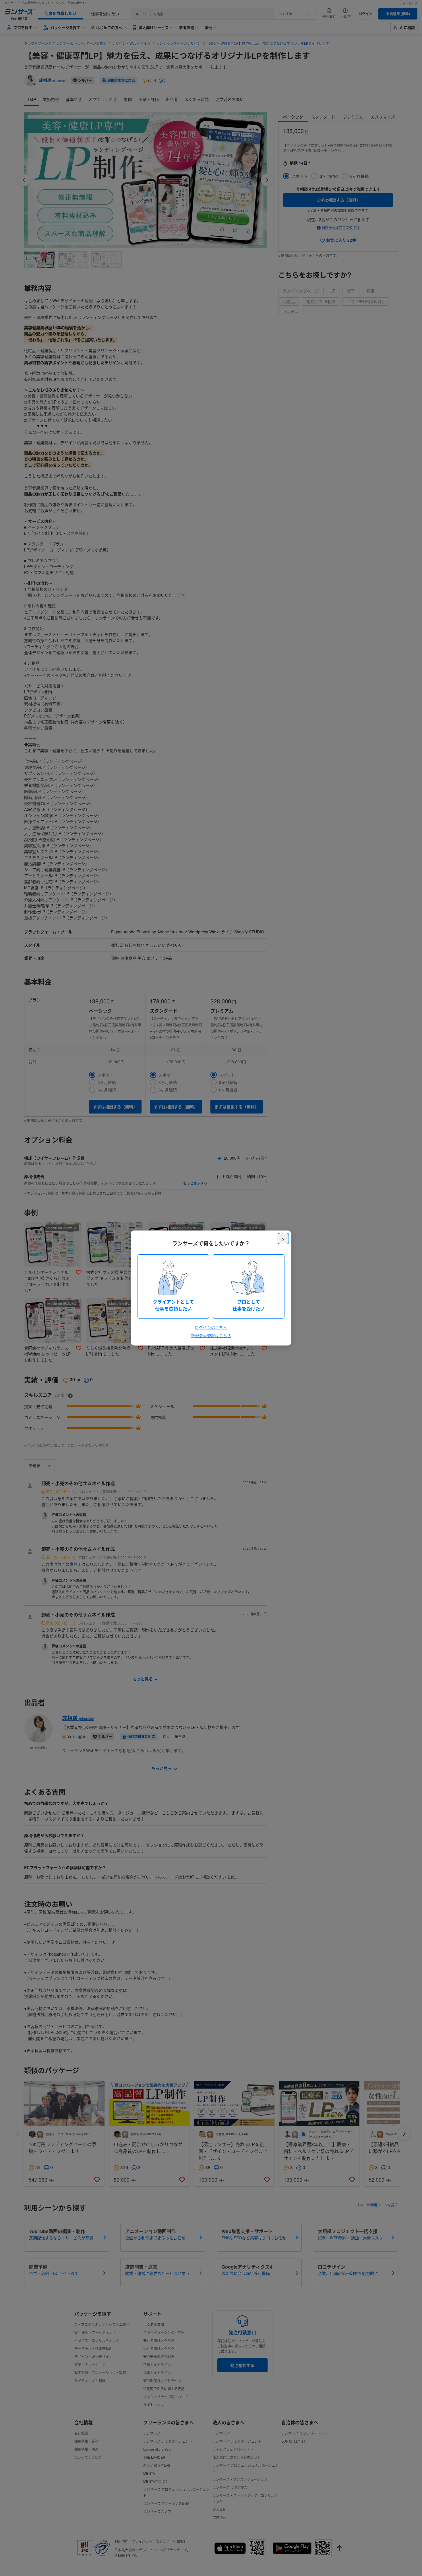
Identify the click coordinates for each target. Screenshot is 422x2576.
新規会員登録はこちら (211, 1335)
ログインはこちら (211, 1327)
